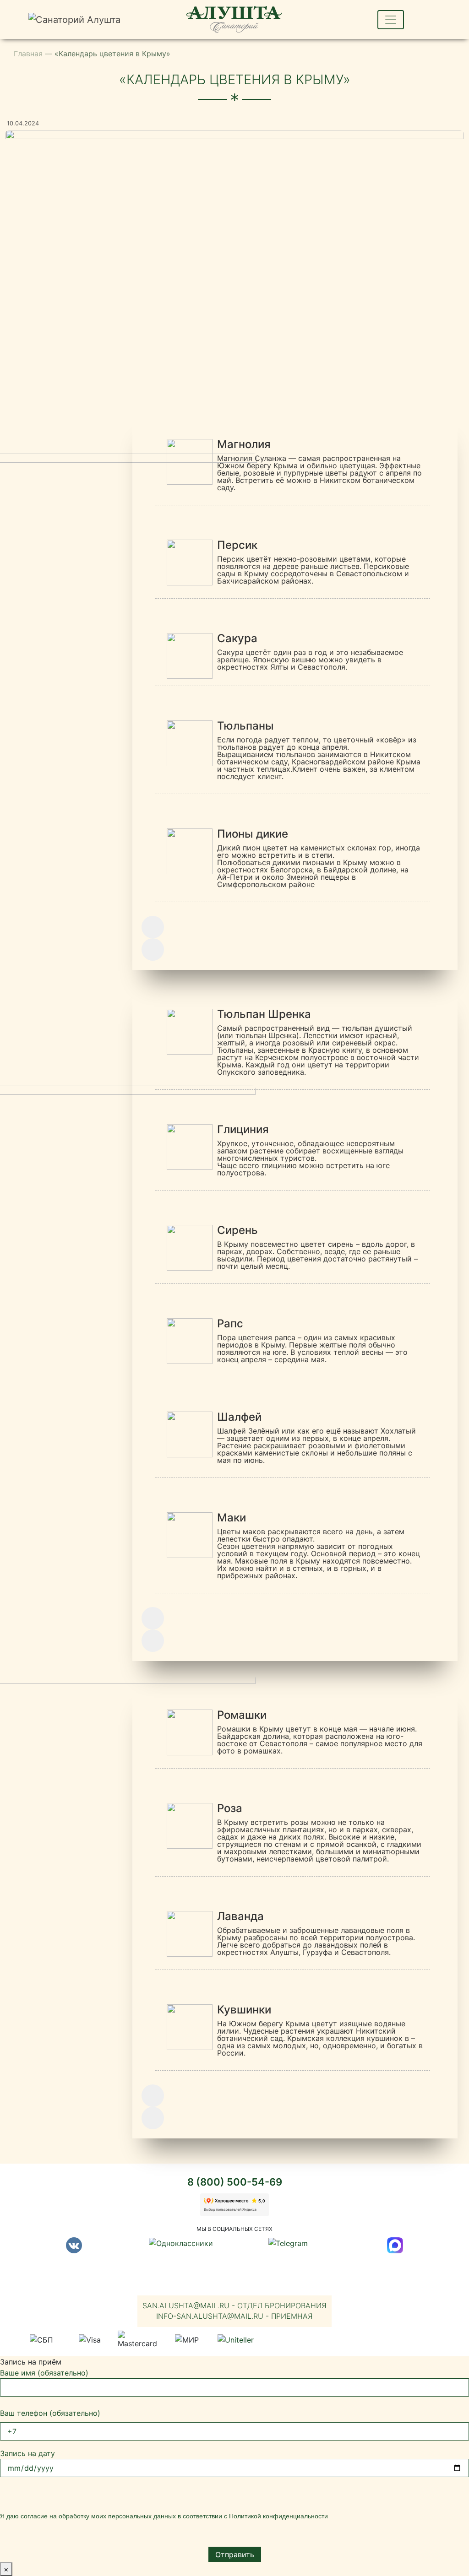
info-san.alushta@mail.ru (234, 2316)
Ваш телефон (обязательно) (50, 2413)
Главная (28, 54)
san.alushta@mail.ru (234, 2305)
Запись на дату (27, 2453)
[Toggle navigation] (391, 20)
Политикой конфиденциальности (278, 2516)
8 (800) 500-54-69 (235, 2182)
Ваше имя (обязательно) (44, 2373)
